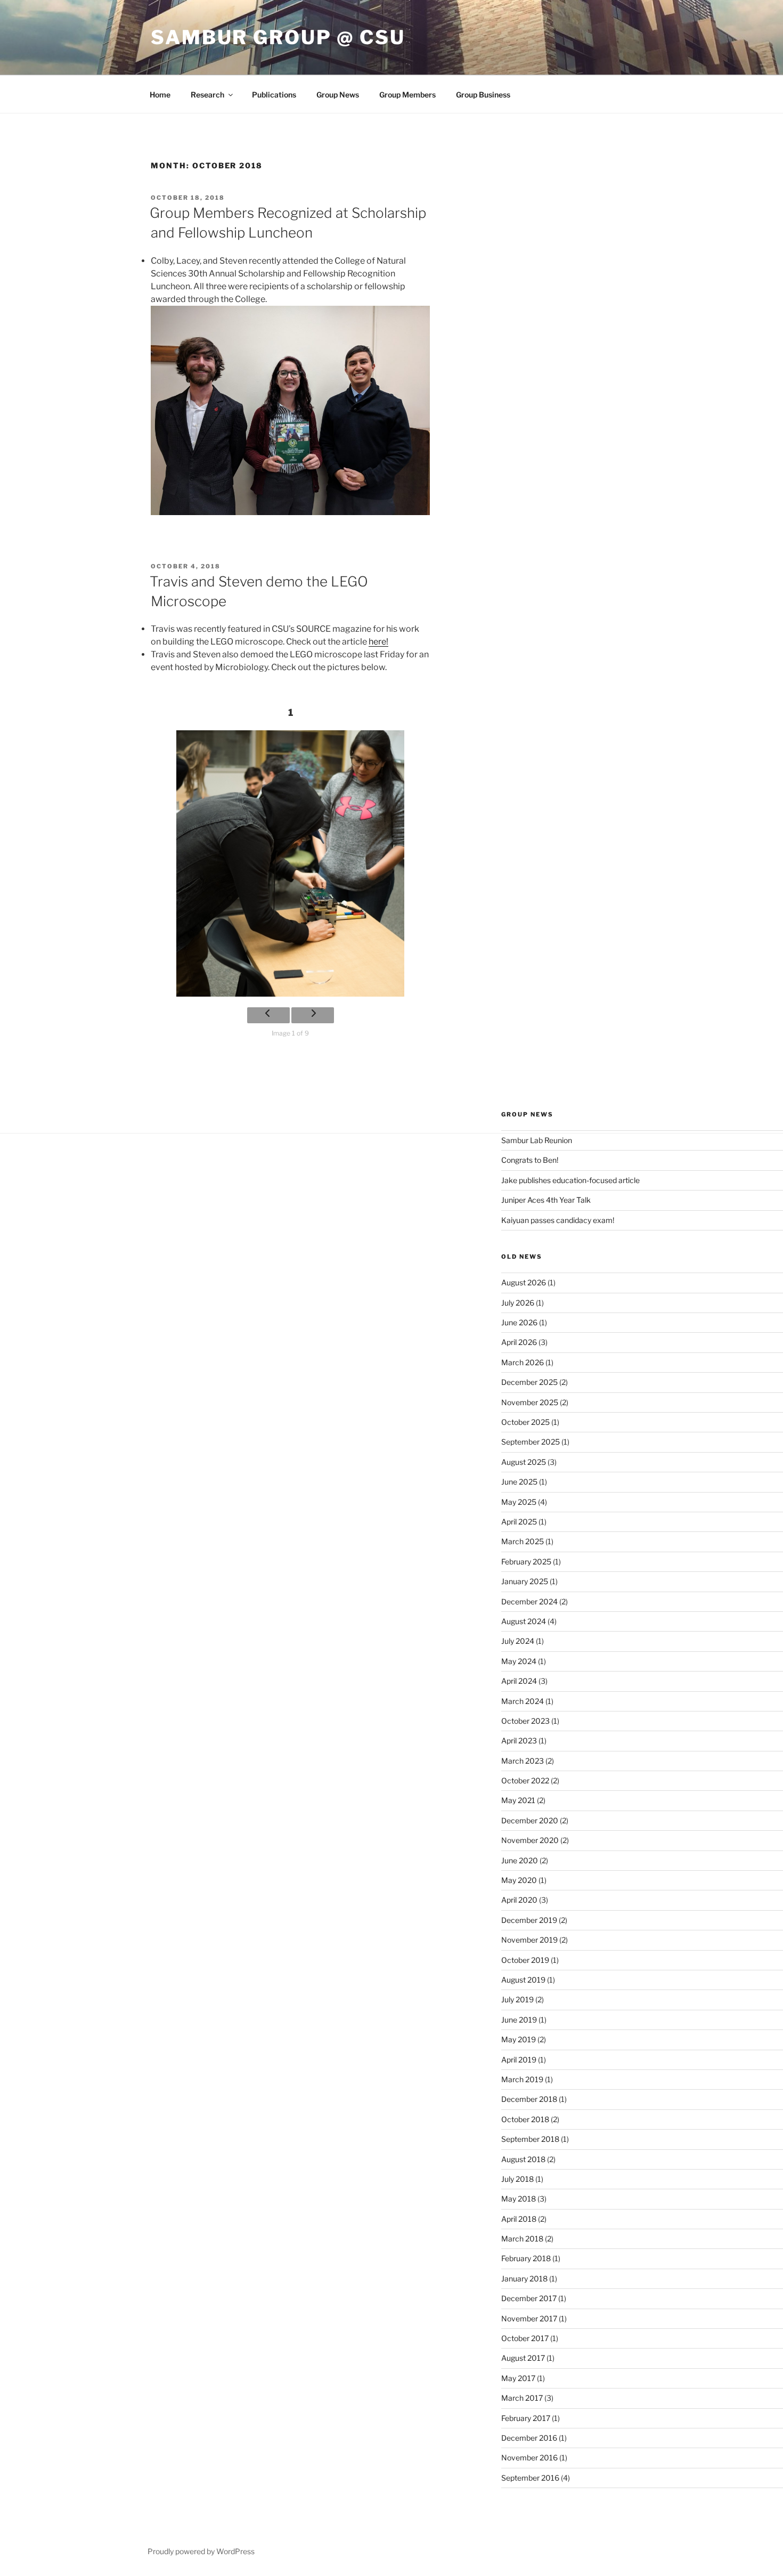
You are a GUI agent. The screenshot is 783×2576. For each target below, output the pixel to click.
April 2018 (519, 2219)
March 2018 (522, 2239)
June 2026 (519, 1322)
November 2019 (529, 1940)
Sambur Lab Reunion (537, 1140)
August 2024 (524, 1621)
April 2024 (519, 1681)
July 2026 (518, 1303)
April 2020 (519, 1900)
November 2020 (530, 1840)
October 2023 (525, 1721)
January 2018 (524, 2279)
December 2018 (529, 2099)
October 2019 (525, 1960)
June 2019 (519, 2020)
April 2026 (519, 1342)
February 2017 (526, 2418)
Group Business (483, 95)
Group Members (407, 95)
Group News (338, 95)
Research (207, 95)
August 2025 (524, 1462)
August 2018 (523, 2159)
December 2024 (529, 1601)
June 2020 (520, 1860)
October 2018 (525, 2119)
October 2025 (525, 1422)
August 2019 (523, 1980)
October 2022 (525, 1780)
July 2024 (518, 1641)
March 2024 (523, 1701)
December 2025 (529, 1382)
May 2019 (519, 2039)
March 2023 (523, 1761)
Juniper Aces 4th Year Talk (546, 1200)
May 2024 (519, 1661)
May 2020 (519, 1880)
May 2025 (519, 1502)
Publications (274, 95)
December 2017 (529, 2298)
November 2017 (529, 2318)
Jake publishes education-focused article (570, 1180)
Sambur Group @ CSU (278, 37)
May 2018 (519, 2199)
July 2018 (517, 2179)
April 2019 (519, 2060)
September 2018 (530, 2139)
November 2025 (530, 1402)
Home (160, 95)
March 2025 (523, 1541)
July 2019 (517, 1999)
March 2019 (522, 2079)
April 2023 (519, 1741)
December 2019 (529, 1920)
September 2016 (530, 2478)
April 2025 (519, 1522)
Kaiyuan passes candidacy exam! (558, 1220)
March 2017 (522, 2398)
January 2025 (525, 1581)
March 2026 (523, 1362)
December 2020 (530, 1820)
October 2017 (525, 2338)
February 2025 (526, 1562)
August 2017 (523, 2358)
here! (378, 642)
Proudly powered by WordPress (201, 2551)
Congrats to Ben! (530, 1160)
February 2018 (526, 2258)
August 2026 (524, 1282)
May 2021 (518, 1800)
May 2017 (518, 2378)
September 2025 (531, 1442)
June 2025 (519, 1482)
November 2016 (529, 2457)
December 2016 (529, 2438)
